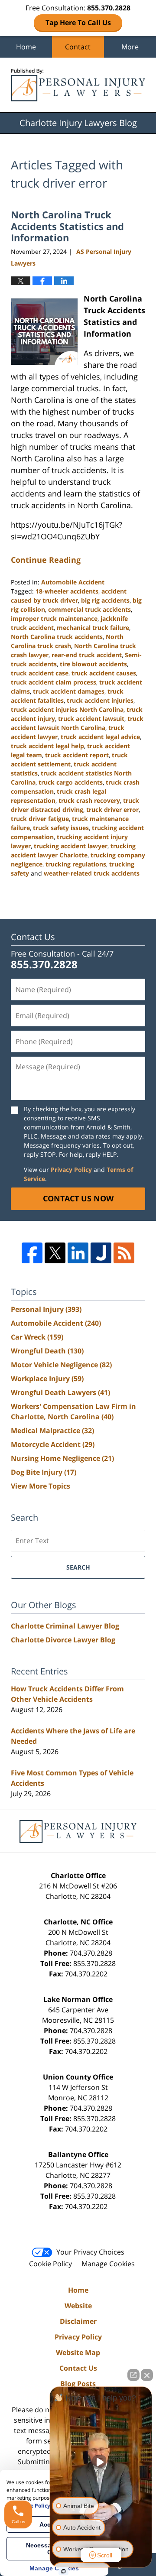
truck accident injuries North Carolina (67, 709)
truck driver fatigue (40, 819)
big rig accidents (105, 600)
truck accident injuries (100, 700)
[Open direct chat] (133, 2375)
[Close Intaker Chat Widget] (147, 2375)
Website (78, 2306)
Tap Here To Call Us (78, 23)
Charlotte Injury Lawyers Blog (78, 85)
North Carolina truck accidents (57, 637)
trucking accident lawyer (71, 846)
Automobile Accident (73, 582)
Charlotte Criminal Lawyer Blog (65, 1626)
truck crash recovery (89, 800)
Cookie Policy (50, 2264)
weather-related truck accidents (92, 873)
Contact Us (78, 2368)
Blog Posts (78, 2384)
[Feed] (124, 1253)
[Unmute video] (101, 2462)
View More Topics (41, 1486)
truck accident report (77, 755)
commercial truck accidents (89, 609)
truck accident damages (69, 691)
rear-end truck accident (87, 655)
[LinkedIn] (78, 1253)
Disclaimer (78, 2321)
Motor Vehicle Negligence (61, 1365)
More (130, 47)
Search (78, 1567)
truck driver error (112, 809)
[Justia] (101, 1253)
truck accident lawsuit (91, 719)
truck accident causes (104, 673)
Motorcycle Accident (53, 1444)
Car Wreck (37, 1337)
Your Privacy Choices (90, 2252)
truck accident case (40, 673)
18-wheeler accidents (67, 591)
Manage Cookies (108, 2264)
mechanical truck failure (93, 628)
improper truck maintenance (54, 618)
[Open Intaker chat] (63, 2571)
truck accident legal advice (100, 737)
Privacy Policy (71, 1170)
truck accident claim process (54, 682)
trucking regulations (76, 864)
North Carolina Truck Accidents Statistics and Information (67, 226)
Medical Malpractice (52, 1431)
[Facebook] (32, 1253)
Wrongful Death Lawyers (60, 1392)
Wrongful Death (47, 1351)
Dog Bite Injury (44, 1472)
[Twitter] (55, 1253)
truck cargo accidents (71, 782)
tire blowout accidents (93, 664)
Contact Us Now (78, 1198)
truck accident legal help (47, 746)
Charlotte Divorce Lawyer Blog (63, 1640)
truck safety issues (61, 828)
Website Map (78, 2352)
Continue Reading (46, 560)
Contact (78, 47)
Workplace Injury (47, 1379)
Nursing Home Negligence (62, 1458)
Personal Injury (46, 1309)
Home (26, 47)
